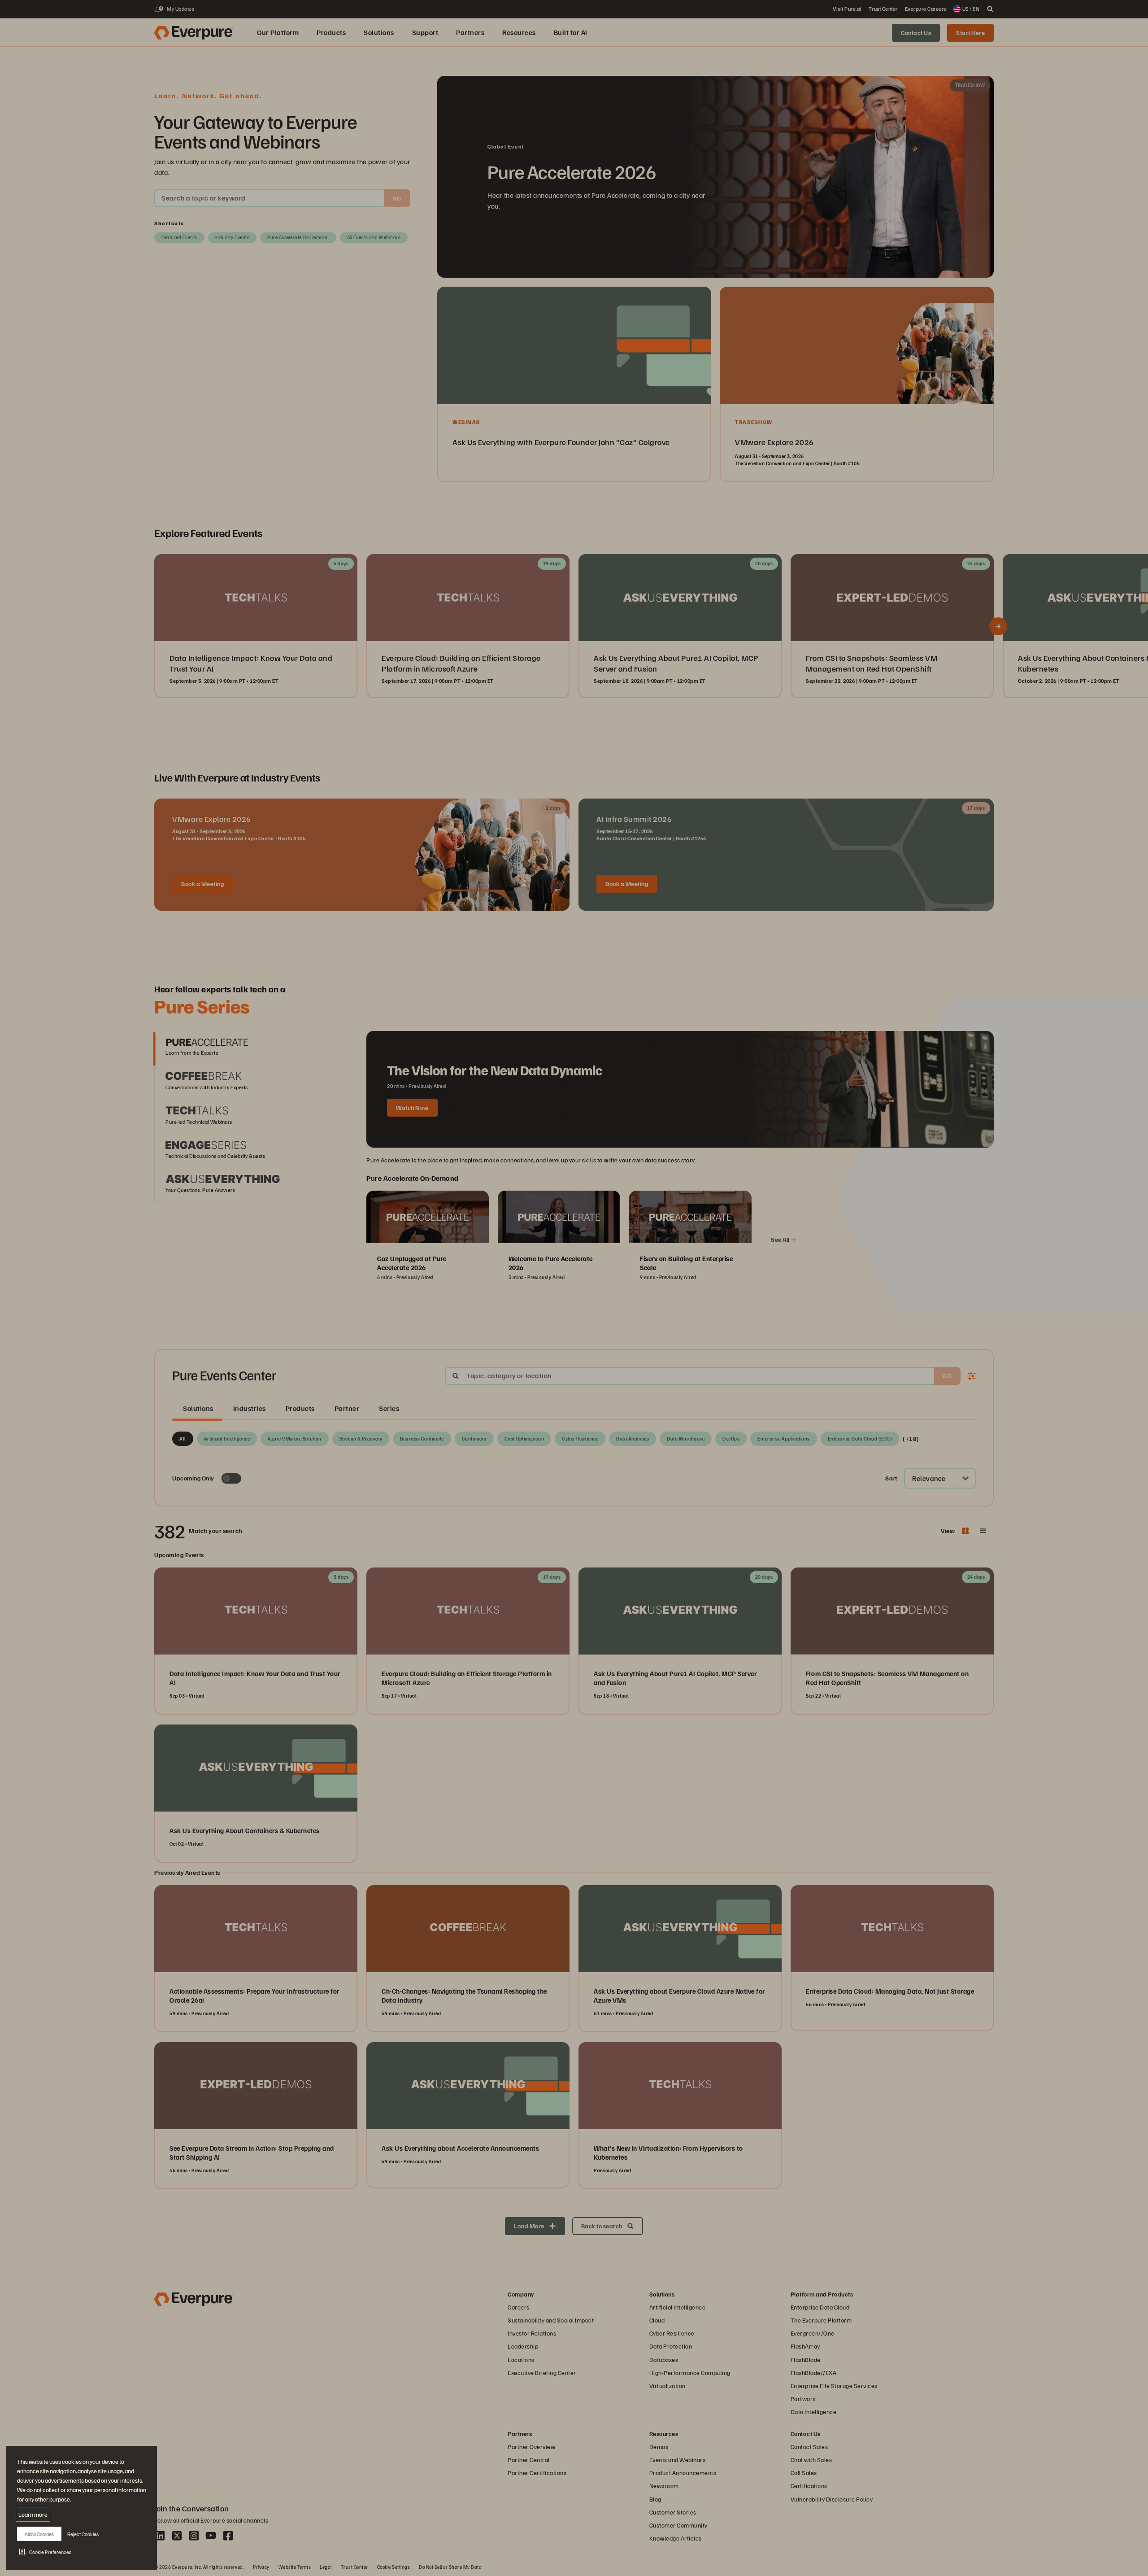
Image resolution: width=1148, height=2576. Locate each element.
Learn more (33, 2514)
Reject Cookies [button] (83, 2534)
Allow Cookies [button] (39, 2534)
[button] (45, 2552)
